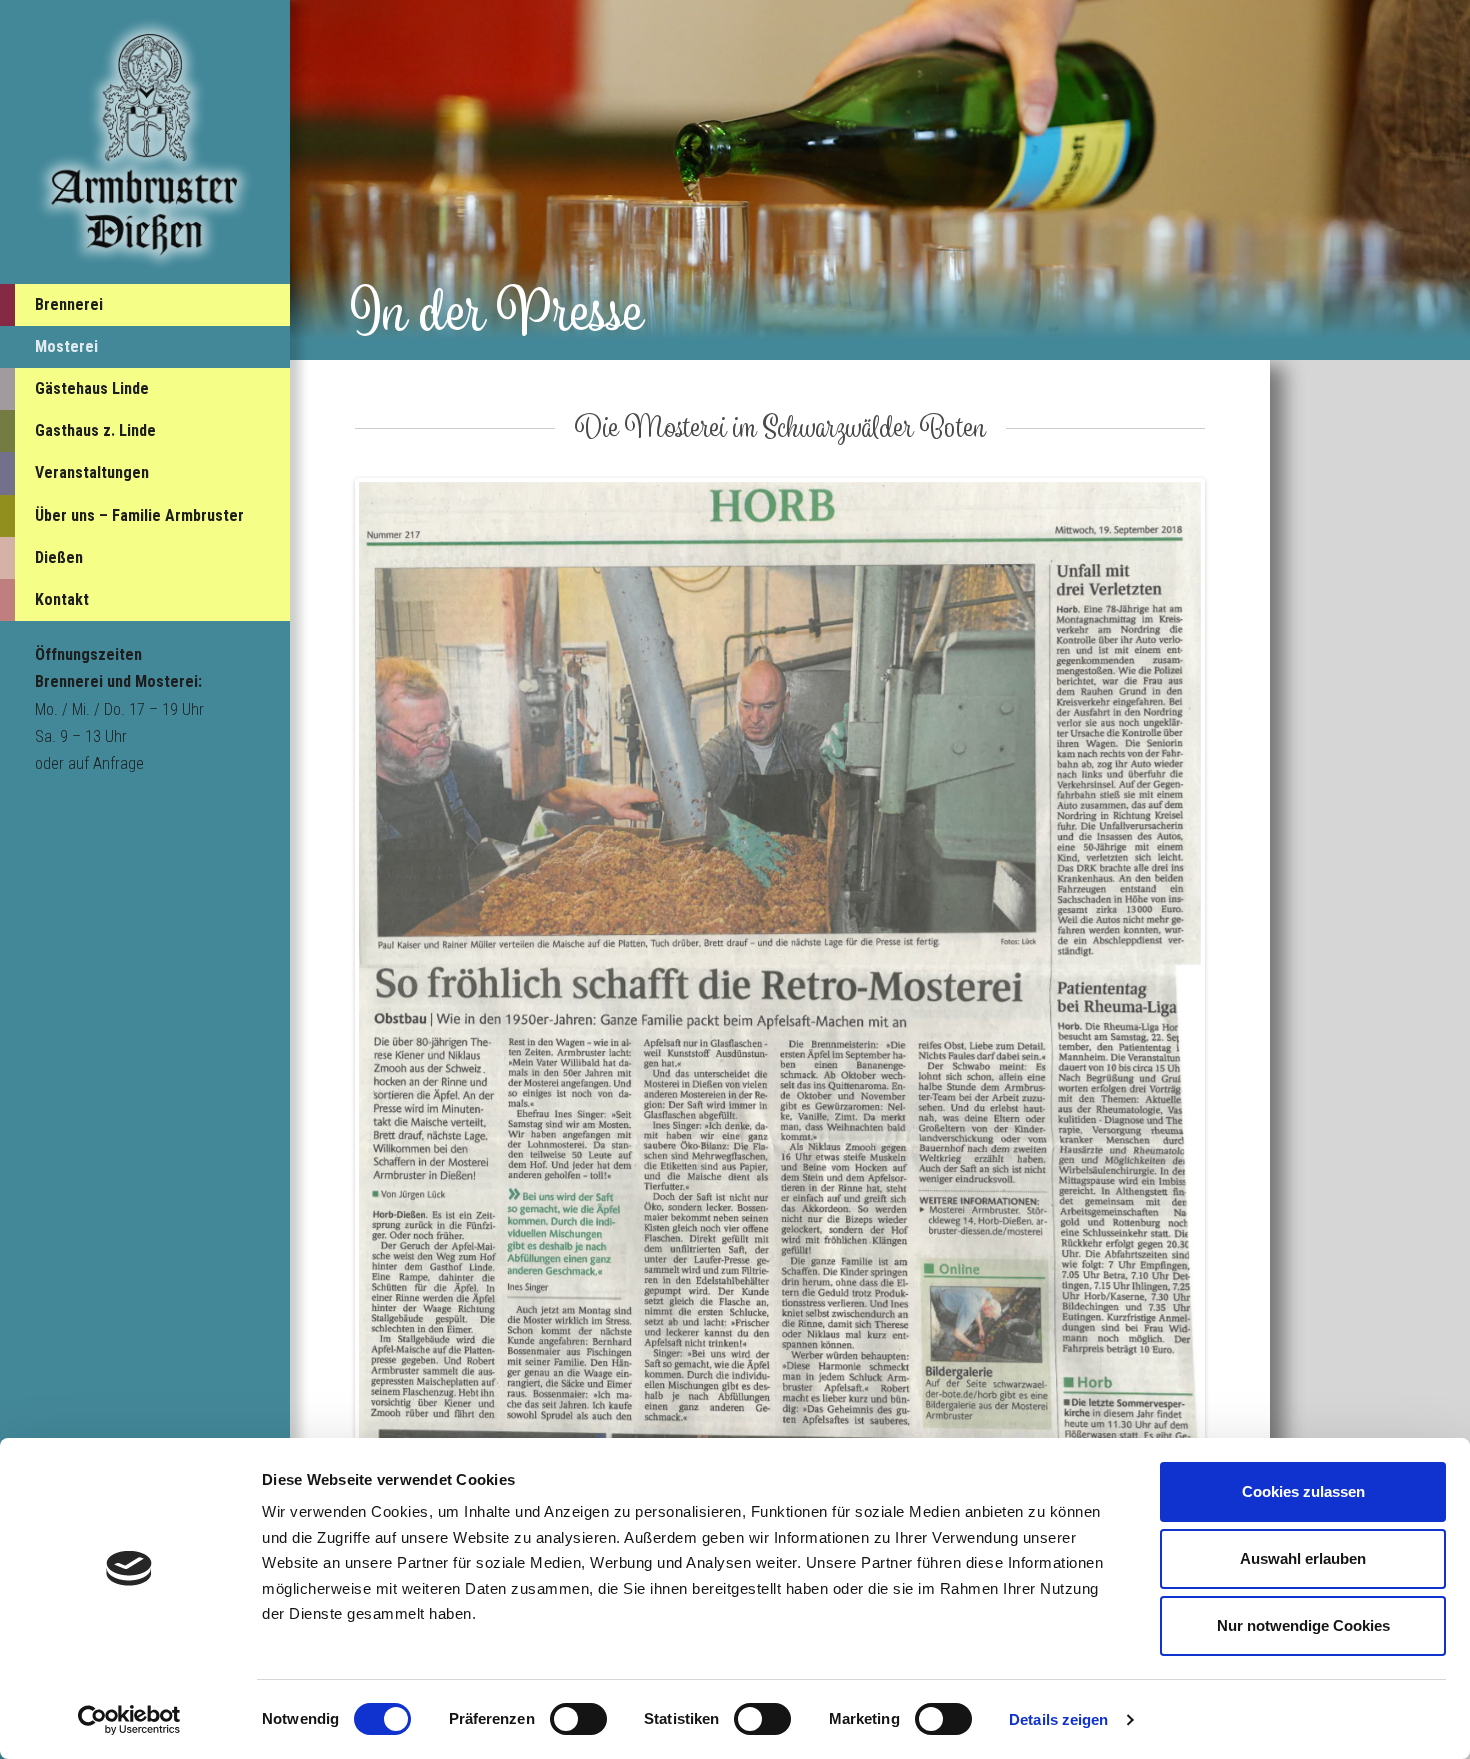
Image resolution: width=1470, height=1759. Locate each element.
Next (1231, 1024)
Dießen (59, 557)
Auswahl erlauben (1303, 1558)
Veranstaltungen (92, 472)
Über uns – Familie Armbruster (139, 515)
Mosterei (66, 346)
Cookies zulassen (1303, 1491)
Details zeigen (1058, 1719)
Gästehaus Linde (92, 388)
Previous (329, 1024)
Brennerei (69, 304)
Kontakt (62, 599)
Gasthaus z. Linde (95, 430)
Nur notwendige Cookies (1303, 1625)
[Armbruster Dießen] (145, 143)
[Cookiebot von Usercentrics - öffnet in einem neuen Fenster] (129, 1720)
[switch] (578, 1719)
